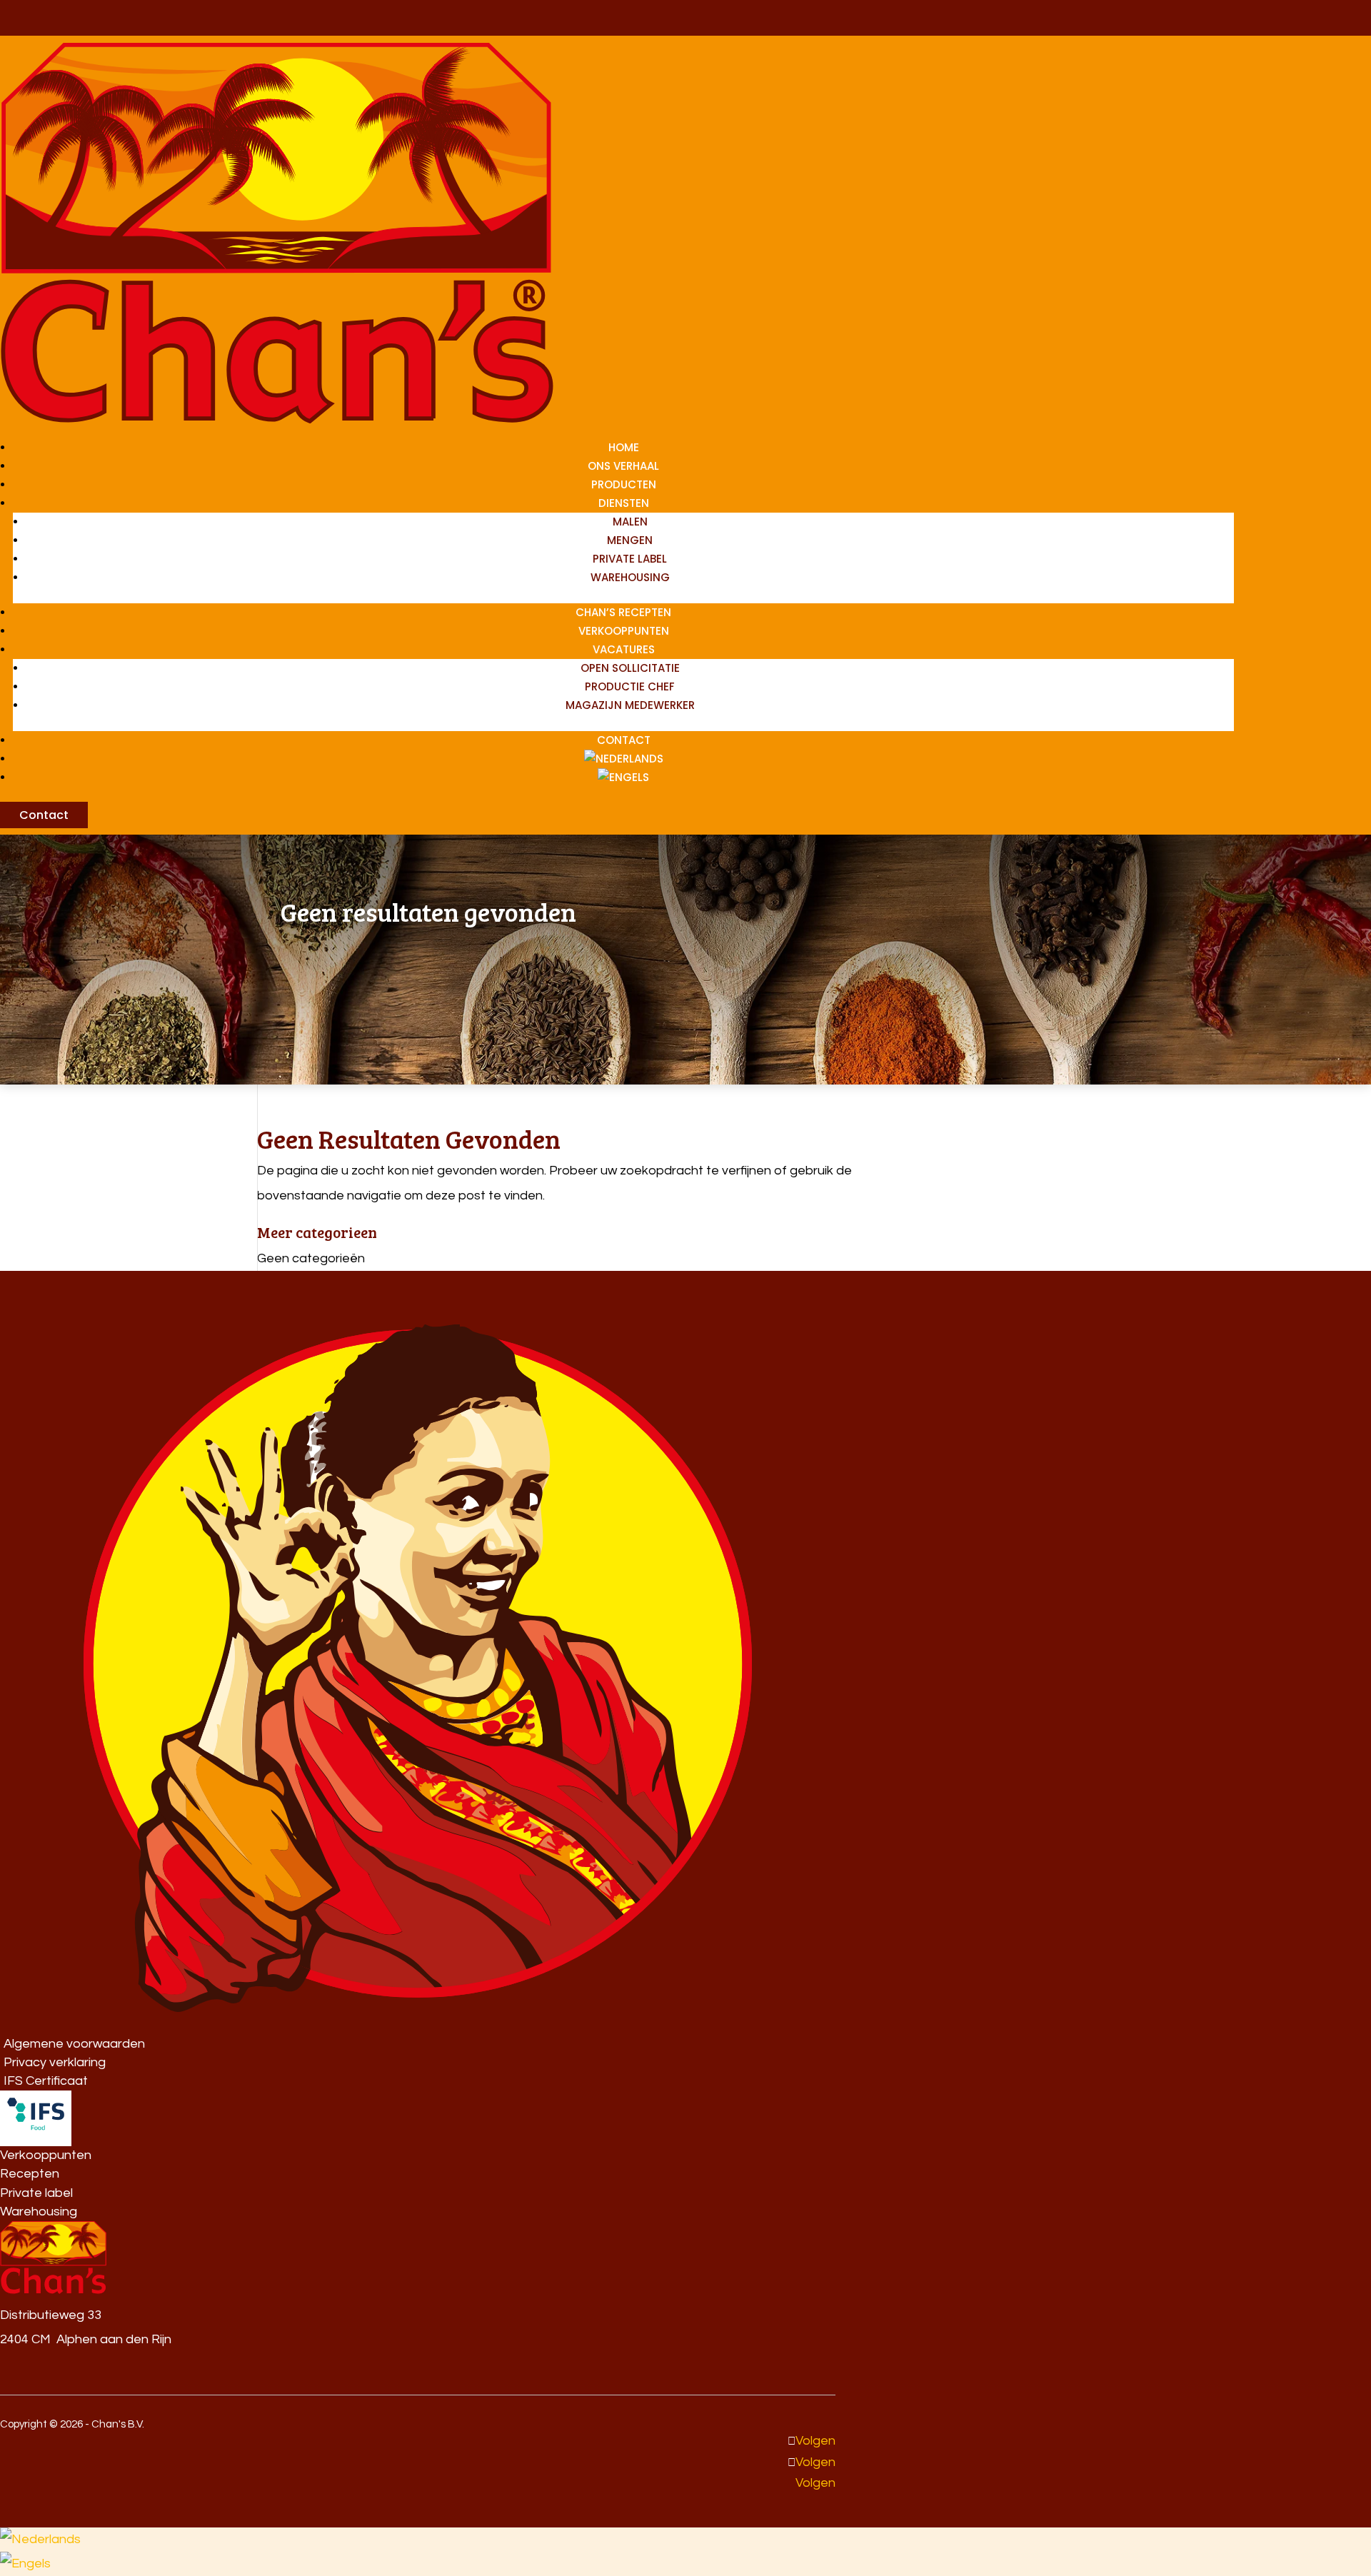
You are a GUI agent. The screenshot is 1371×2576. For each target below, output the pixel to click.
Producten (624, 484)
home (624, 447)
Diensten (624, 503)
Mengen (630, 540)
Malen (630, 522)
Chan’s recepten (623, 612)
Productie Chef (630, 686)
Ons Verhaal (623, 466)
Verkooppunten (624, 631)
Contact (624, 740)
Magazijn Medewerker (630, 705)
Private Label (630, 559)
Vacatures (624, 649)
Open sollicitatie (630, 668)
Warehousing (630, 577)
